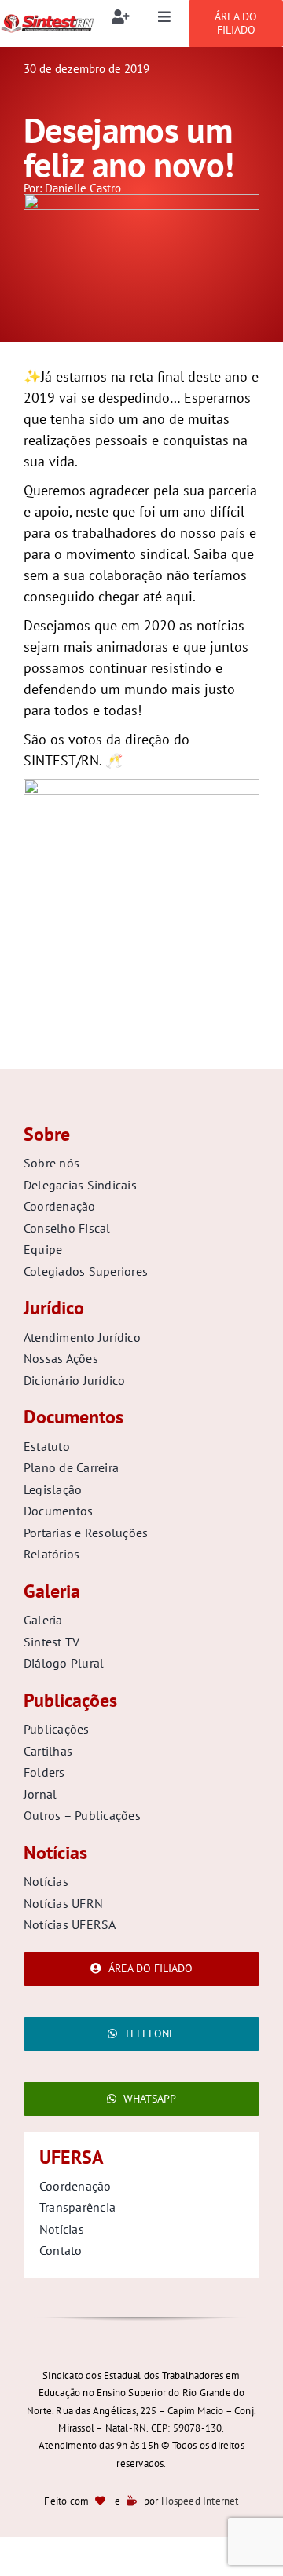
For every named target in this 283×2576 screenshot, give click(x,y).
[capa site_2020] (141, 201)
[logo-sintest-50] (47, 20)
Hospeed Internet (200, 2501)
